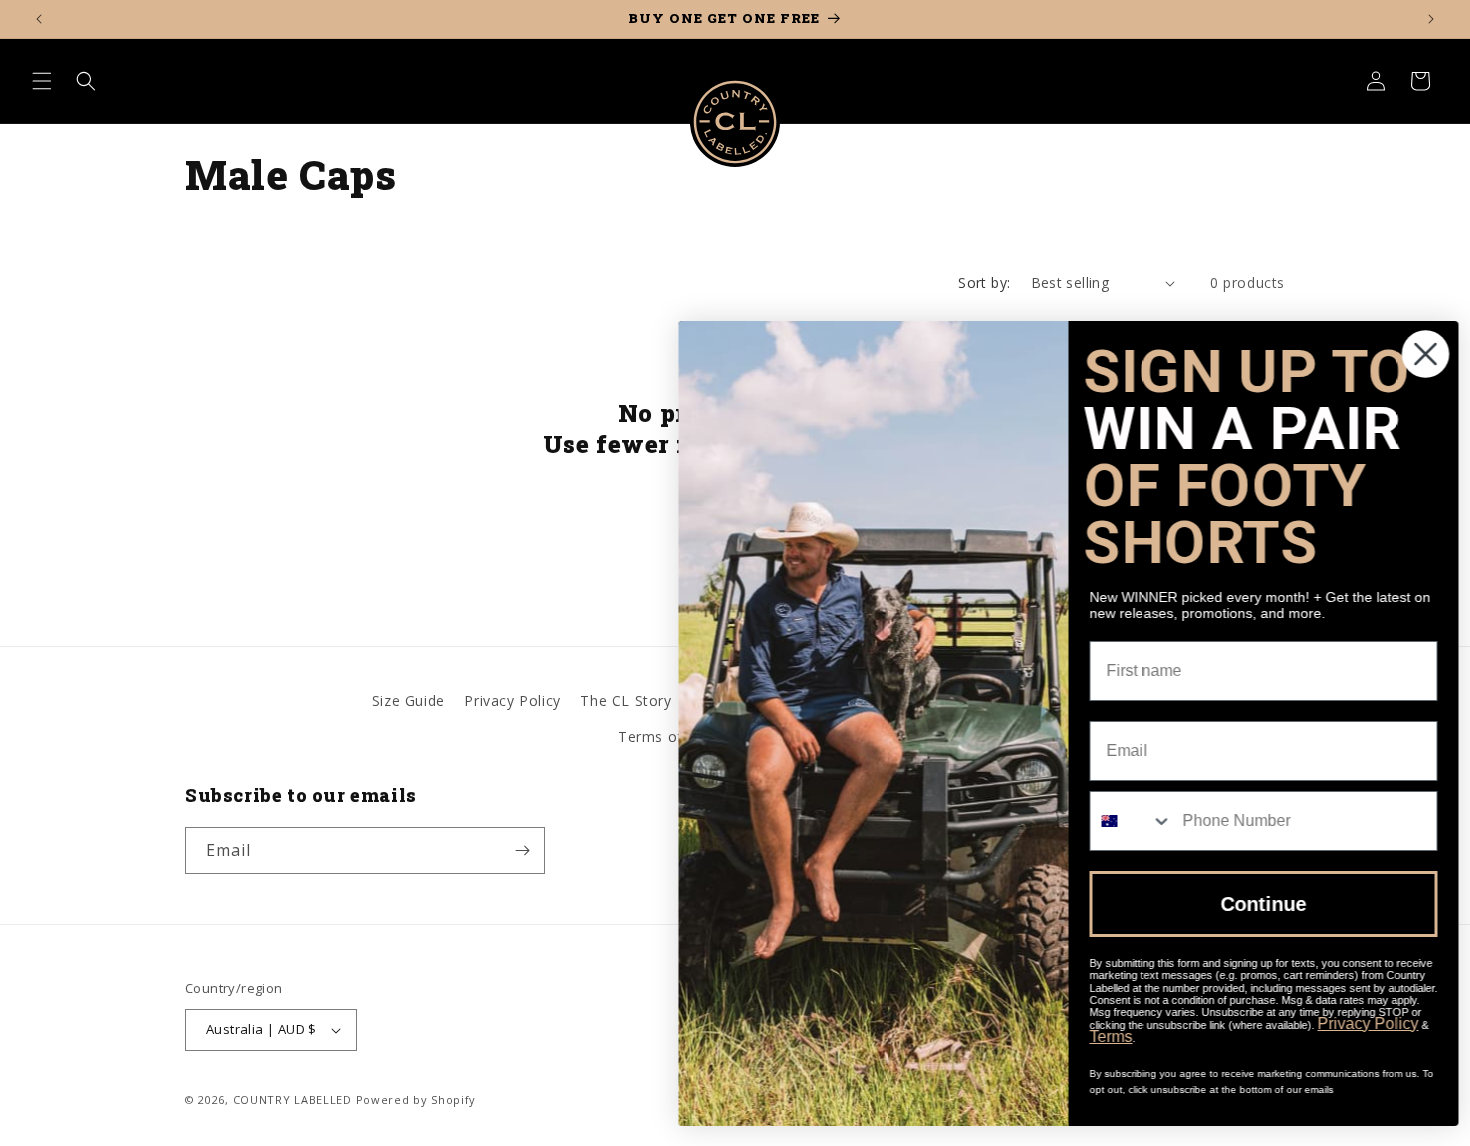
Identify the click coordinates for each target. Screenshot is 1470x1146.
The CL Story (625, 700)
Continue (1255, 904)
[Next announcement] (1431, 19)
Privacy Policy (512, 700)
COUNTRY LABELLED (292, 1099)
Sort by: (984, 282)
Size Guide (408, 700)
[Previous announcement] (39, 19)
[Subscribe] (522, 850)
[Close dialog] (1417, 354)
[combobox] (1123, 821)
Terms (1102, 1036)
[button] (42, 81)
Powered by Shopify (416, 1099)
